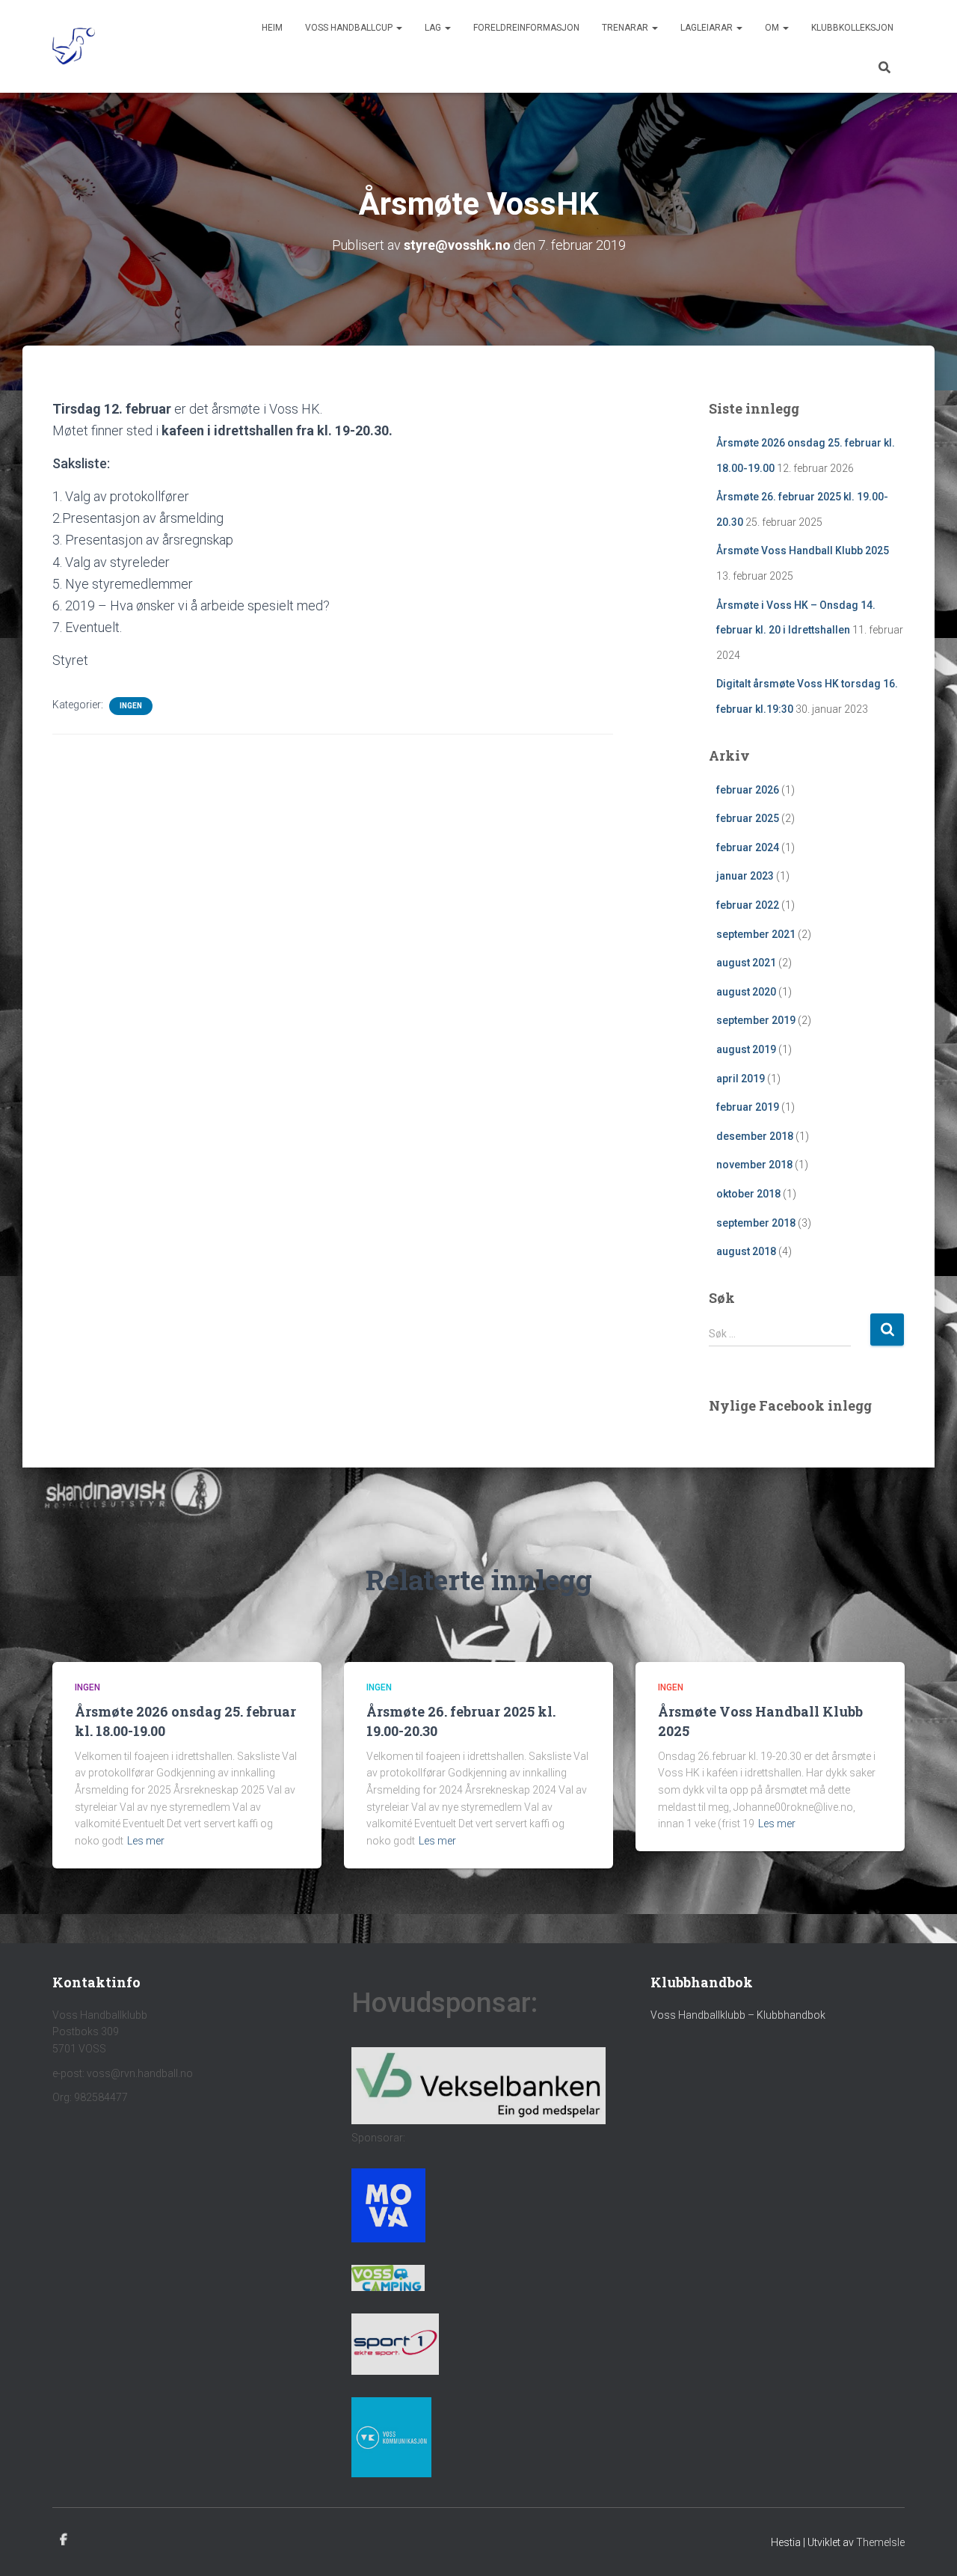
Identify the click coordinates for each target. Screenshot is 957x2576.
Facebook (64, 2540)
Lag (434, 28)
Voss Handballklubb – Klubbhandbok (738, 2015)
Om (773, 28)
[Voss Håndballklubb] (74, 46)
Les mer (146, 1841)
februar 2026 (748, 790)
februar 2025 (748, 818)
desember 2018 (755, 1136)
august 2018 (746, 1251)
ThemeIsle (880, 2542)
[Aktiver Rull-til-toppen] (927, 2546)
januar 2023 (745, 876)
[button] (399, 28)
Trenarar (626, 28)
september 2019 (756, 1020)
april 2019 (741, 1079)
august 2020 (746, 992)
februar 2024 (748, 847)
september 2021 (756, 934)
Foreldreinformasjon (526, 28)
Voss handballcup (350, 28)
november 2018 (754, 1165)
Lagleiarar (708, 28)
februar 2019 (748, 1107)
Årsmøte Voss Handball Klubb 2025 (803, 551)
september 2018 (756, 1223)
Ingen (131, 706)
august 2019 (746, 1049)
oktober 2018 (748, 1194)
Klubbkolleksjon (852, 28)
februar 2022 (748, 905)
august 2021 (746, 963)
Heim (272, 28)
